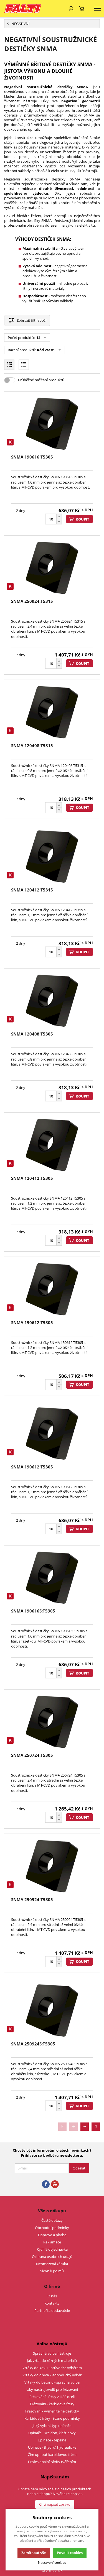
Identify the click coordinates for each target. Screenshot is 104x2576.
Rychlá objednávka (52, 2249)
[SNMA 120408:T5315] (52, 712)
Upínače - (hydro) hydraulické (52, 2447)
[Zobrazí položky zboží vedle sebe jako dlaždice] (9, 365)
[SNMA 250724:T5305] (52, 1722)
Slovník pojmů (52, 2271)
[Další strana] (85, 2127)
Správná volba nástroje (52, 2353)
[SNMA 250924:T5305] (52, 1866)
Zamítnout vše (34, 2553)
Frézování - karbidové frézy (52, 2404)
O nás (52, 2296)
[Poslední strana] (96, 2127)
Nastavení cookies (52, 2562)
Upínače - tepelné (52, 2440)
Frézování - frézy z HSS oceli (52, 2397)
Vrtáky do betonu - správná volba (52, 2382)
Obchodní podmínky (52, 2228)
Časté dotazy (52, 2220)
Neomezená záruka (52, 2264)
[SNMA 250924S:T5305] (52, 2010)
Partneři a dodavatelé (52, 2310)
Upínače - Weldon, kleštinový (52, 2433)
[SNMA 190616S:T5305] (52, 1578)
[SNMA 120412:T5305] (52, 1145)
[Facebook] (46, 2184)
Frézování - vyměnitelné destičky (52, 2411)
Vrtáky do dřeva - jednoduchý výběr (52, 2375)
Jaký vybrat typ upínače (52, 2426)
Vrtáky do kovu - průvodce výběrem (52, 2368)
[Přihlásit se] (71, 9)
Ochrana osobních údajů (52, 2257)
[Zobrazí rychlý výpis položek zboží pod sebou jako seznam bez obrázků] (24, 365)
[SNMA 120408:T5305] (52, 1001)
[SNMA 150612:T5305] (52, 1289)
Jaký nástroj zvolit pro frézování (52, 2389)
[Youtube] (55, 2184)
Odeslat (79, 2168)
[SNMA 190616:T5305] (52, 424)
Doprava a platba (52, 2235)
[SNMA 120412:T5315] (52, 856)
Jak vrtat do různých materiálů (52, 2360)
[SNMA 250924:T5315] (52, 568)
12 (38, 338)
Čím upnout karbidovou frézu (52, 2454)
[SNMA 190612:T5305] (52, 1433)
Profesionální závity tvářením (52, 2462)
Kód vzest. (46, 350)
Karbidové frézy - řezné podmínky (52, 2418)
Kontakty (52, 2303)
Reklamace (52, 2242)
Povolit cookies (70, 2553)
